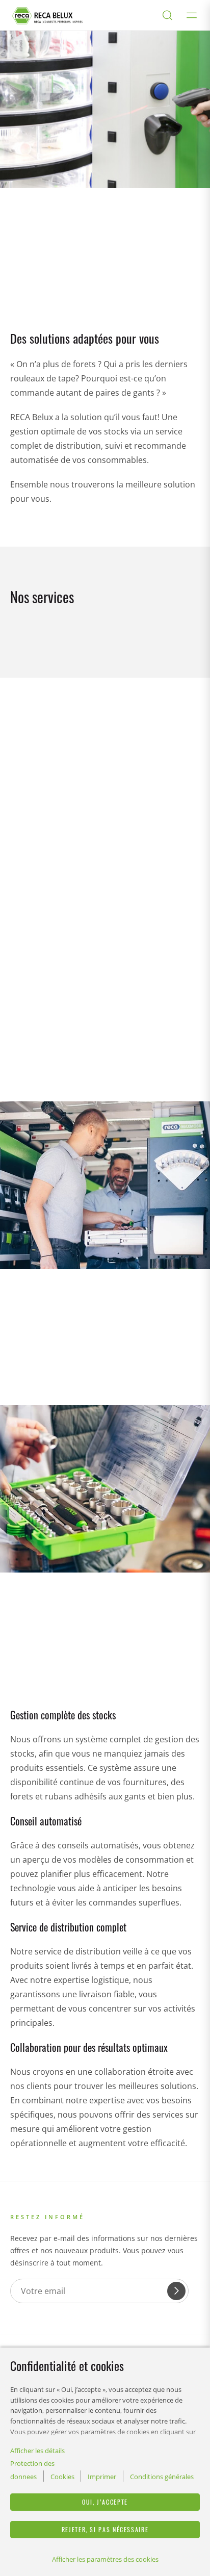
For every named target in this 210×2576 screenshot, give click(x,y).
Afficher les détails (37, 2451)
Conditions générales (162, 2477)
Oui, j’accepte (105, 2502)
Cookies (62, 2477)
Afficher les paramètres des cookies (105, 2559)
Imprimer (102, 2477)
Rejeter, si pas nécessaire (105, 2529)
